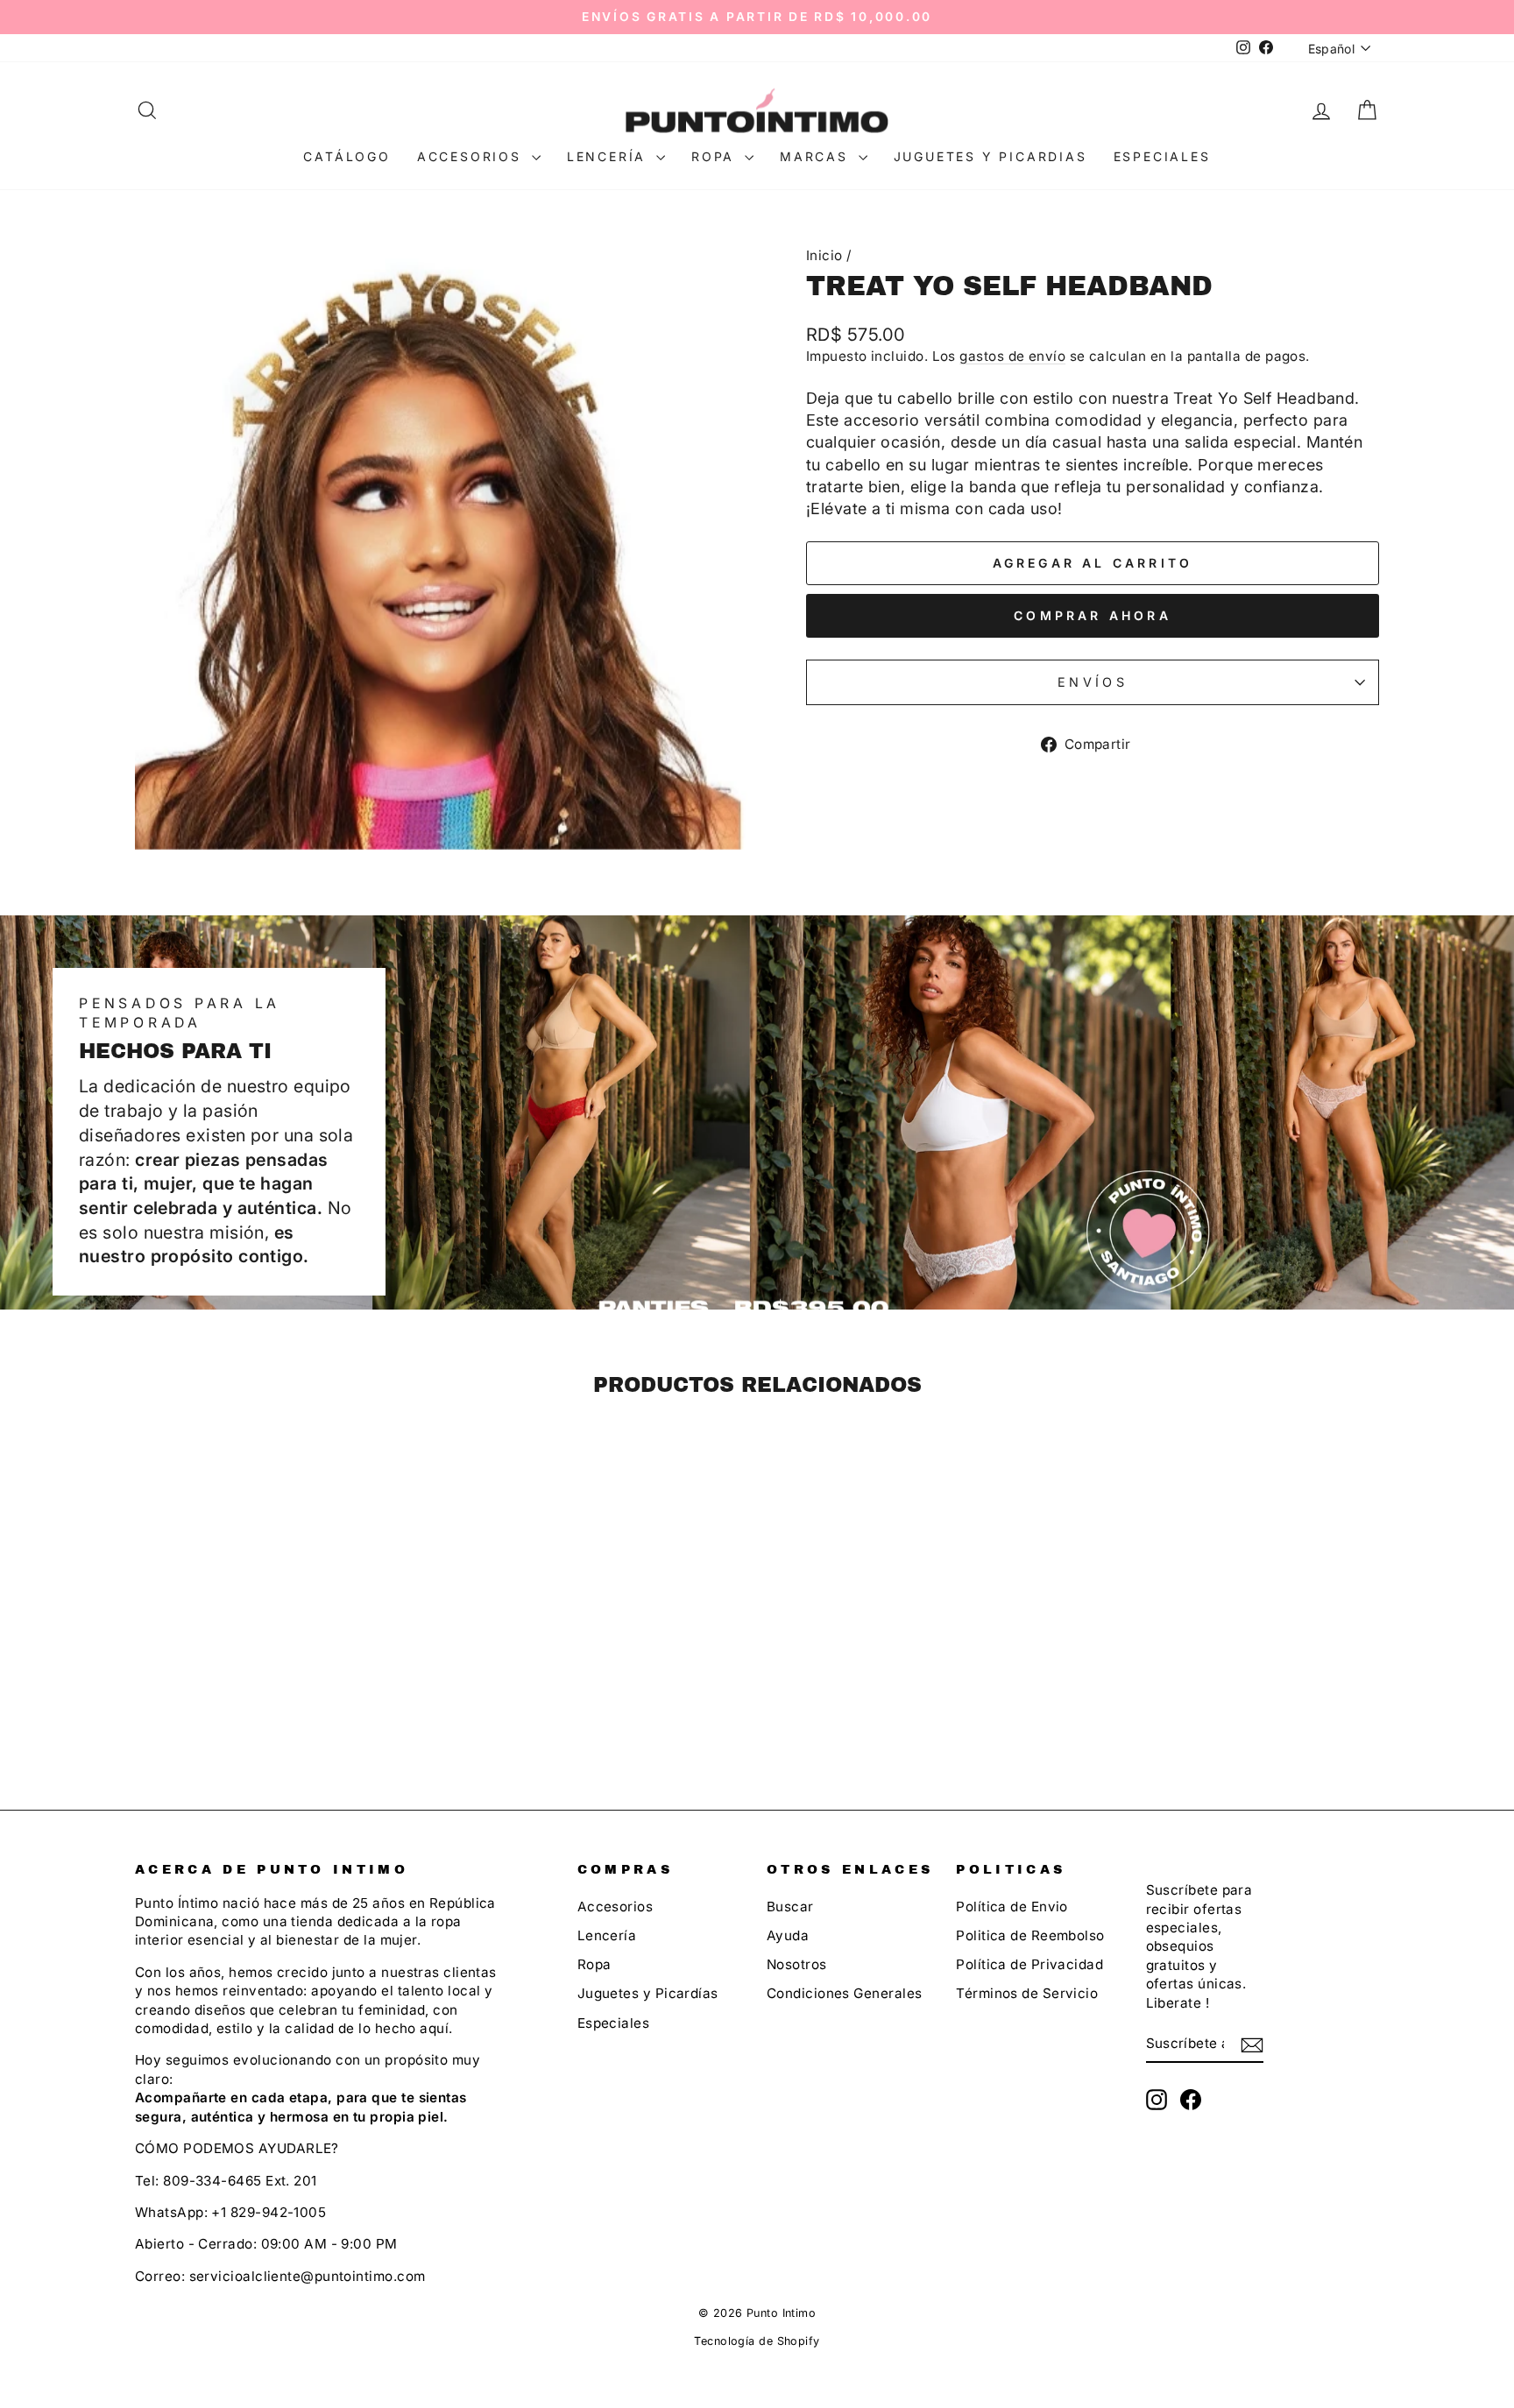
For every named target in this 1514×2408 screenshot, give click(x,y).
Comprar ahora (1093, 615)
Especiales (1162, 156)
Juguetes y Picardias (990, 156)
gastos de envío (1012, 356)
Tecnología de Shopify (757, 2341)
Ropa (716, 156)
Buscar (790, 1907)
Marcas (817, 156)
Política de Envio (1012, 1907)
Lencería (609, 156)
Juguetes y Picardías (648, 1993)
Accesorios (472, 156)
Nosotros (797, 1964)
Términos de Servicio (1027, 1993)
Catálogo (347, 156)
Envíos (1093, 682)
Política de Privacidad (1029, 1964)
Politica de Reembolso (1030, 1935)
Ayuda (788, 1935)
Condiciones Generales (844, 1993)
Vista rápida (283, 1641)
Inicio (824, 255)
